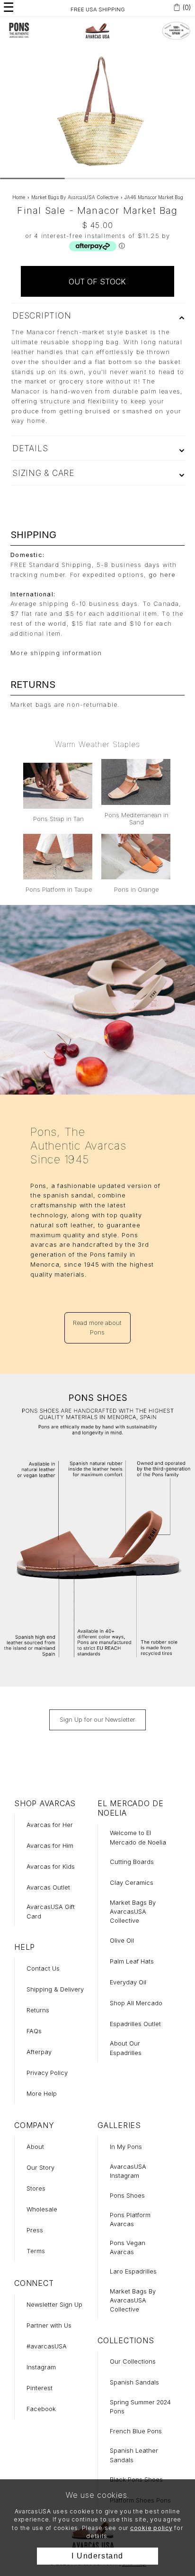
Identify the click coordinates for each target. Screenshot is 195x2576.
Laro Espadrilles (133, 2271)
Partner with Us (49, 2325)
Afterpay (39, 2052)
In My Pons (126, 2147)
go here (162, 575)
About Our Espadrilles (126, 2048)
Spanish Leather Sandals (134, 2455)
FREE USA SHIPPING (98, 9)
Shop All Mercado (136, 2003)
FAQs (34, 2031)
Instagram (41, 2367)
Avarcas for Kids (51, 1867)
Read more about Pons (97, 1327)
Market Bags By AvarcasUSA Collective (133, 1912)
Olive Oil (122, 1941)
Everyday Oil (128, 1982)
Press (35, 2230)
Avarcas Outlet (48, 1887)
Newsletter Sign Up (54, 2305)
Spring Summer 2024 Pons (140, 2407)
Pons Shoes (127, 2196)
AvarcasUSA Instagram (128, 2171)
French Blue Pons (136, 2431)
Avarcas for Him (50, 1846)
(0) (187, 7)
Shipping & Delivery (55, 1989)
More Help (42, 2094)
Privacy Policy (47, 2073)
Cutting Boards (132, 1862)
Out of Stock (97, 282)
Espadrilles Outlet (135, 2024)
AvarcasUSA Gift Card (51, 1911)
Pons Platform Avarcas (130, 2220)
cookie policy (151, 2528)
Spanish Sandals (134, 2382)
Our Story (40, 2168)
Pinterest (40, 2388)
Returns (38, 2010)
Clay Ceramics (132, 1883)
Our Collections (133, 2361)
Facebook (41, 2409)
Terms (36, 2251)
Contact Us (43, 1969)
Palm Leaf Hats (132, 1961)
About (35, 2147)
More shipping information (56, 653)
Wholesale (42, 2209)
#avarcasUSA (47, 2346)
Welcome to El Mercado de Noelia (138, 1837)
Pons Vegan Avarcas (128, 2247)
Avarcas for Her (50, 1825)
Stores (36, 2188)
